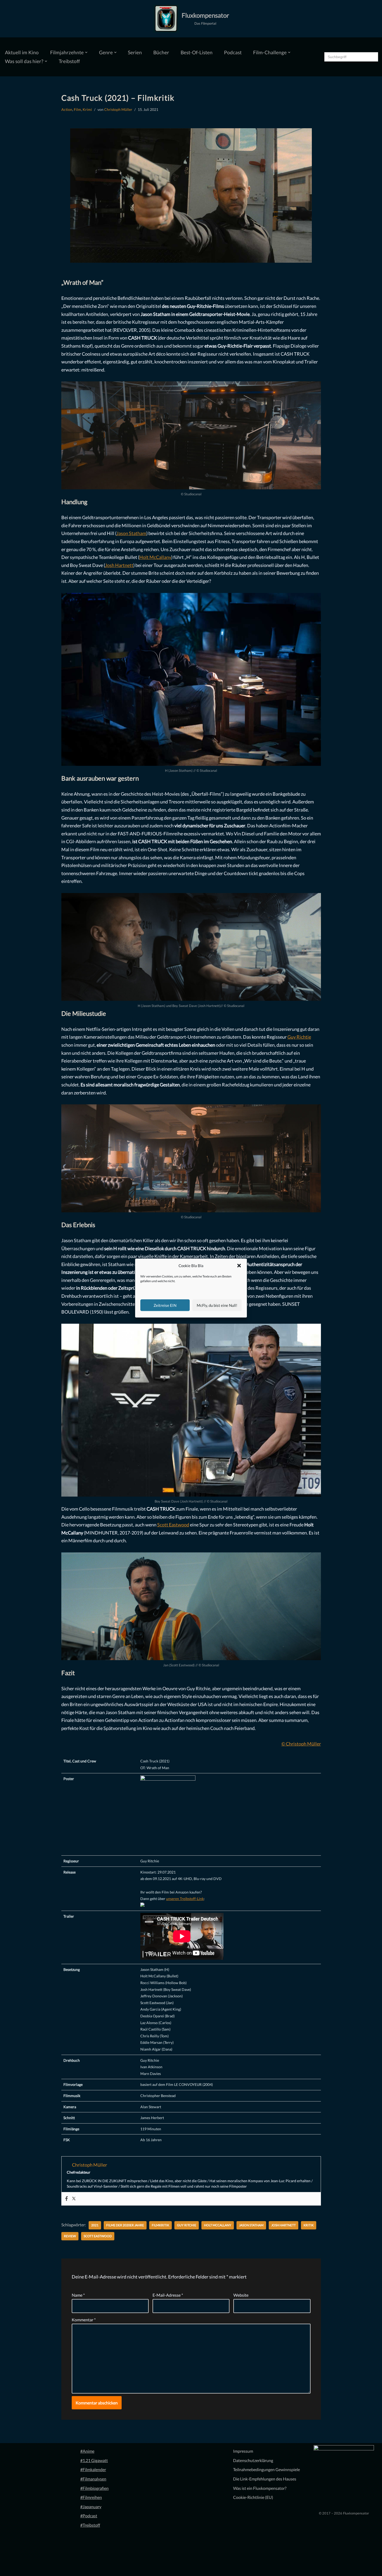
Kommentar (84, 2320)
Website (241, 2295)
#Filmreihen (91, 2497)
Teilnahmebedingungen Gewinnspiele (266, 2469)
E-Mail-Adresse (168, 2295)
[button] (239, 1266)
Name (78, 2295)
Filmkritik (160, 2225)
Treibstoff (69, 61)
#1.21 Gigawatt (94, 2460)
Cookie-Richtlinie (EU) (253, 2497)
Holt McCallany (155, 557)
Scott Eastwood (173, 1525)
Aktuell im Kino (22, 52)
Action (67, 109)
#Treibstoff (90, 2525)
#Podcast (89, 2516)
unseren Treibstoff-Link (185, 1899)
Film (77, 109)
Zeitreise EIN (165, 1305)
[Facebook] (67, 2199)
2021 (95, 2225)
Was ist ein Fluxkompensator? (260, 2488)
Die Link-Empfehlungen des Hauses (265, 2479)
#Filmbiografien (94, 2488)
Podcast (233, 52)
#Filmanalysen (93, 2479)
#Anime (87, 2451)
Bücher (161, 52)
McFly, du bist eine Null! (217, 1305)
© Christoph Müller (301, 1744)
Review (70, 2236)
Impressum (243, 2451)
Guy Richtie (299, 1037)
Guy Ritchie (187, 2225)
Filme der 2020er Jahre (125, 2225)
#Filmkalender (93, 2469)
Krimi (87, 109)
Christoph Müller (118, 109)
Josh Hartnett (119, 565)
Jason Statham (131, 533)
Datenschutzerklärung (253, 2460)
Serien (135, 52)
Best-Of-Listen (197, 52)
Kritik (309, 2225)
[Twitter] (74, 2199)
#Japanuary (91, 2507)
